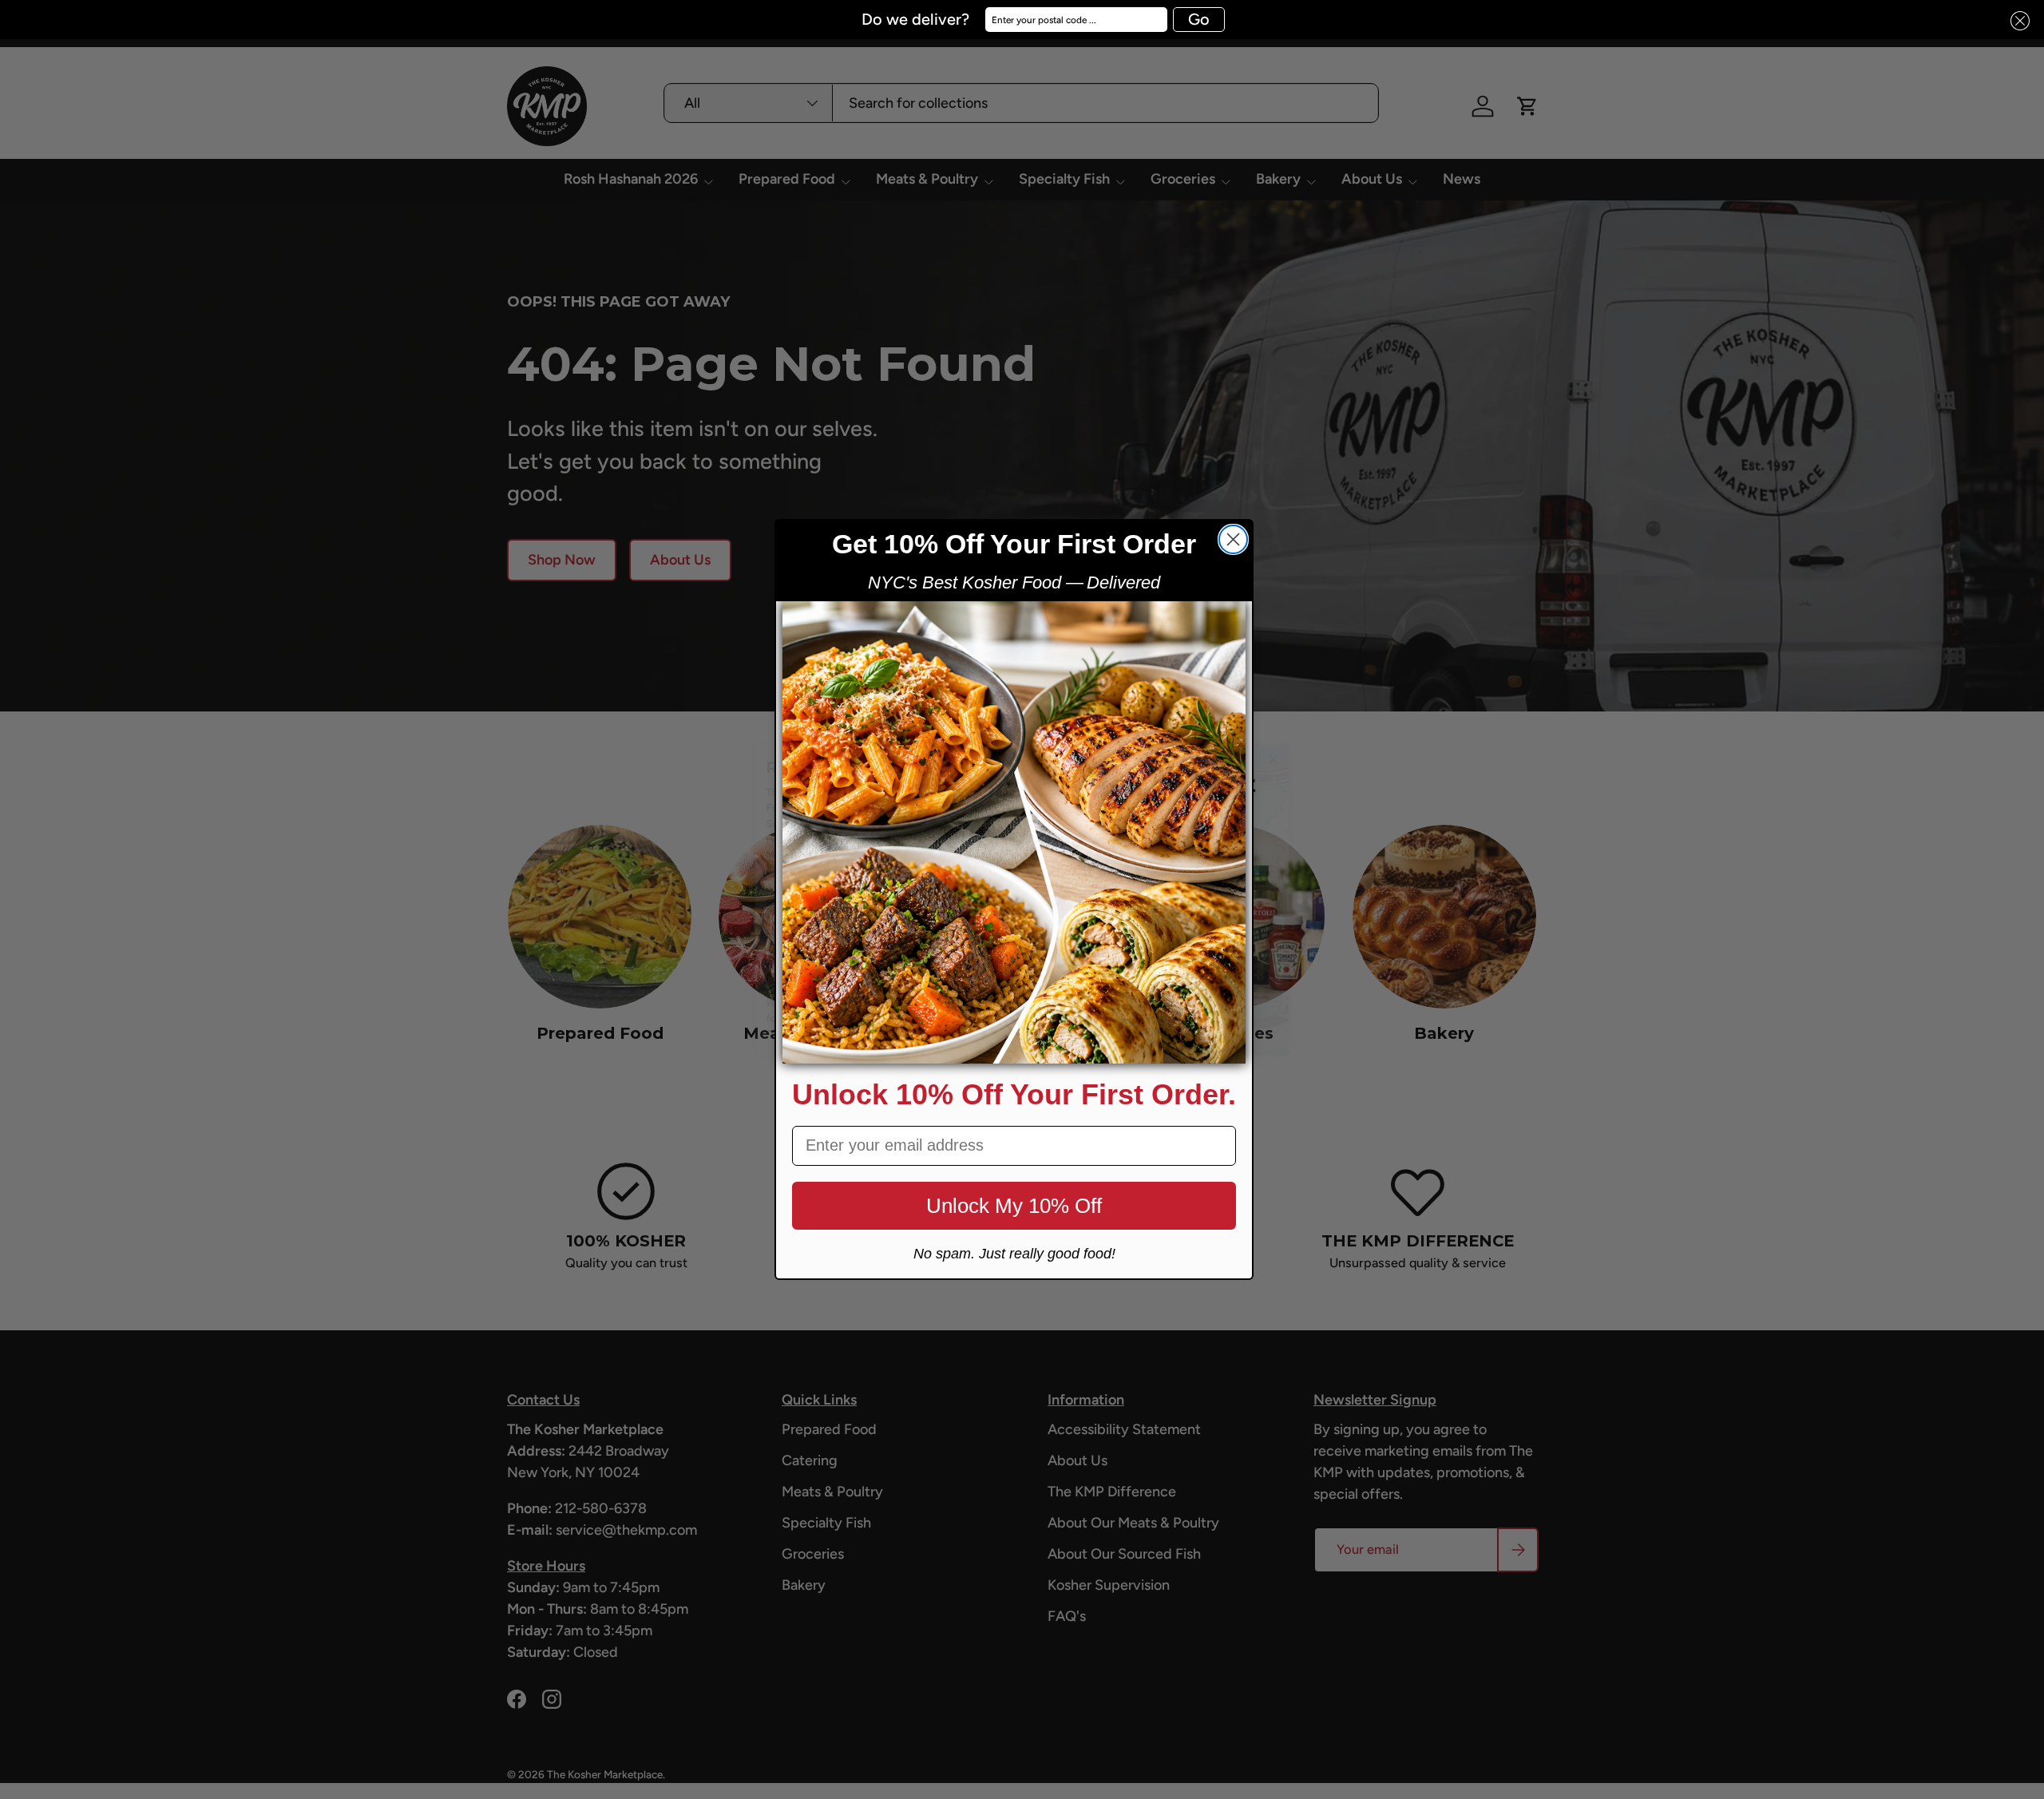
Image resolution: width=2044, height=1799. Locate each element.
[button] (2015, 21)
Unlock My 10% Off (1014, 1206)
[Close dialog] (1233, 539)
